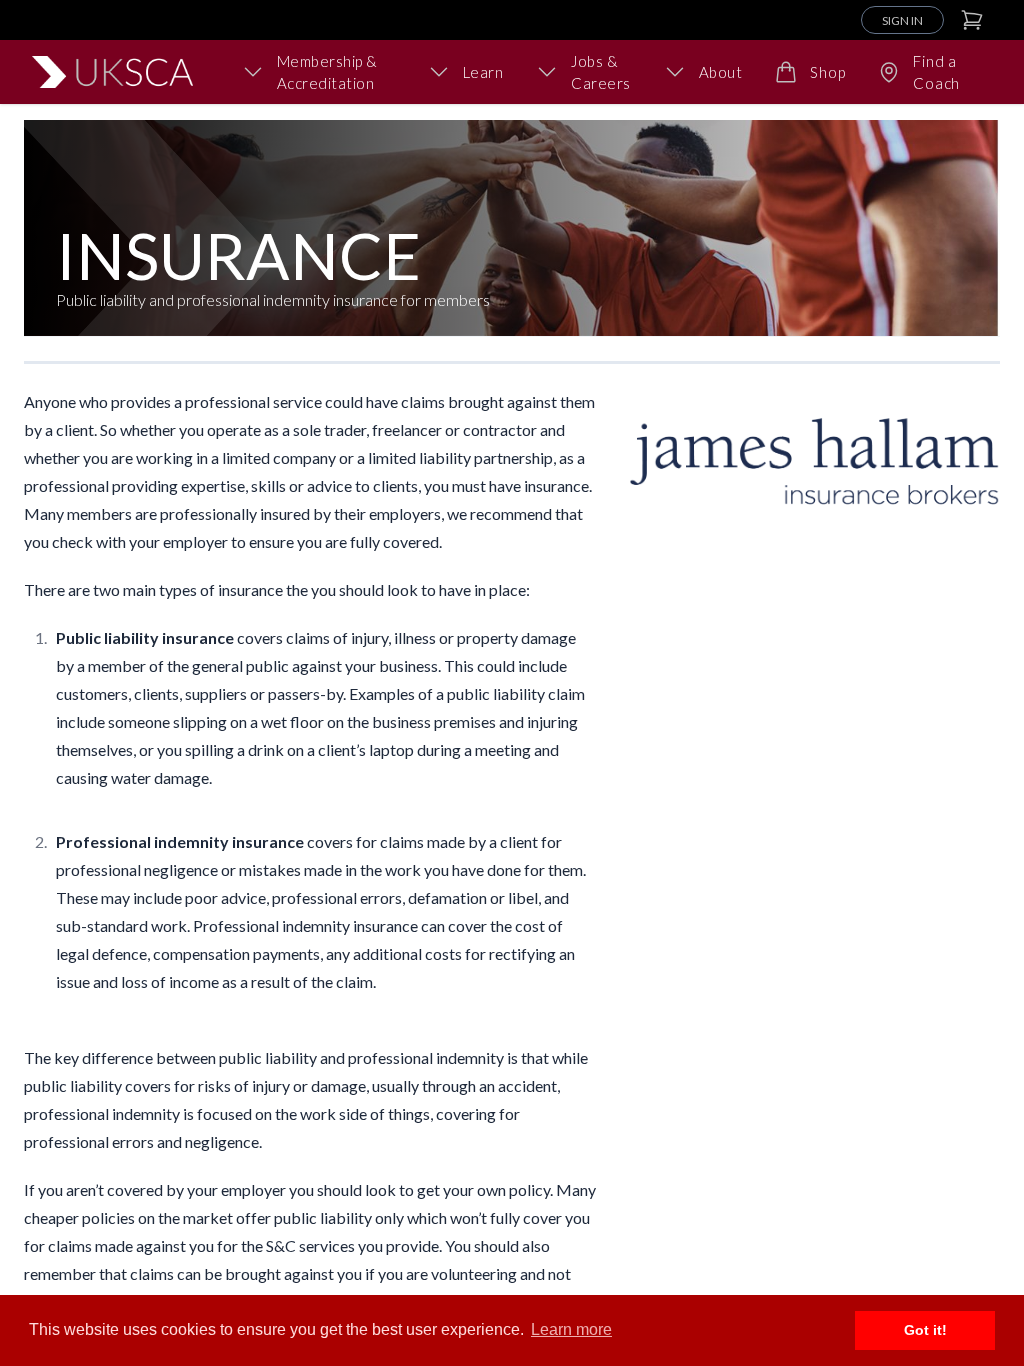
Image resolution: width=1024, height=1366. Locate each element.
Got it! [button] (925, 1330)
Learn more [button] (571, 1329)
